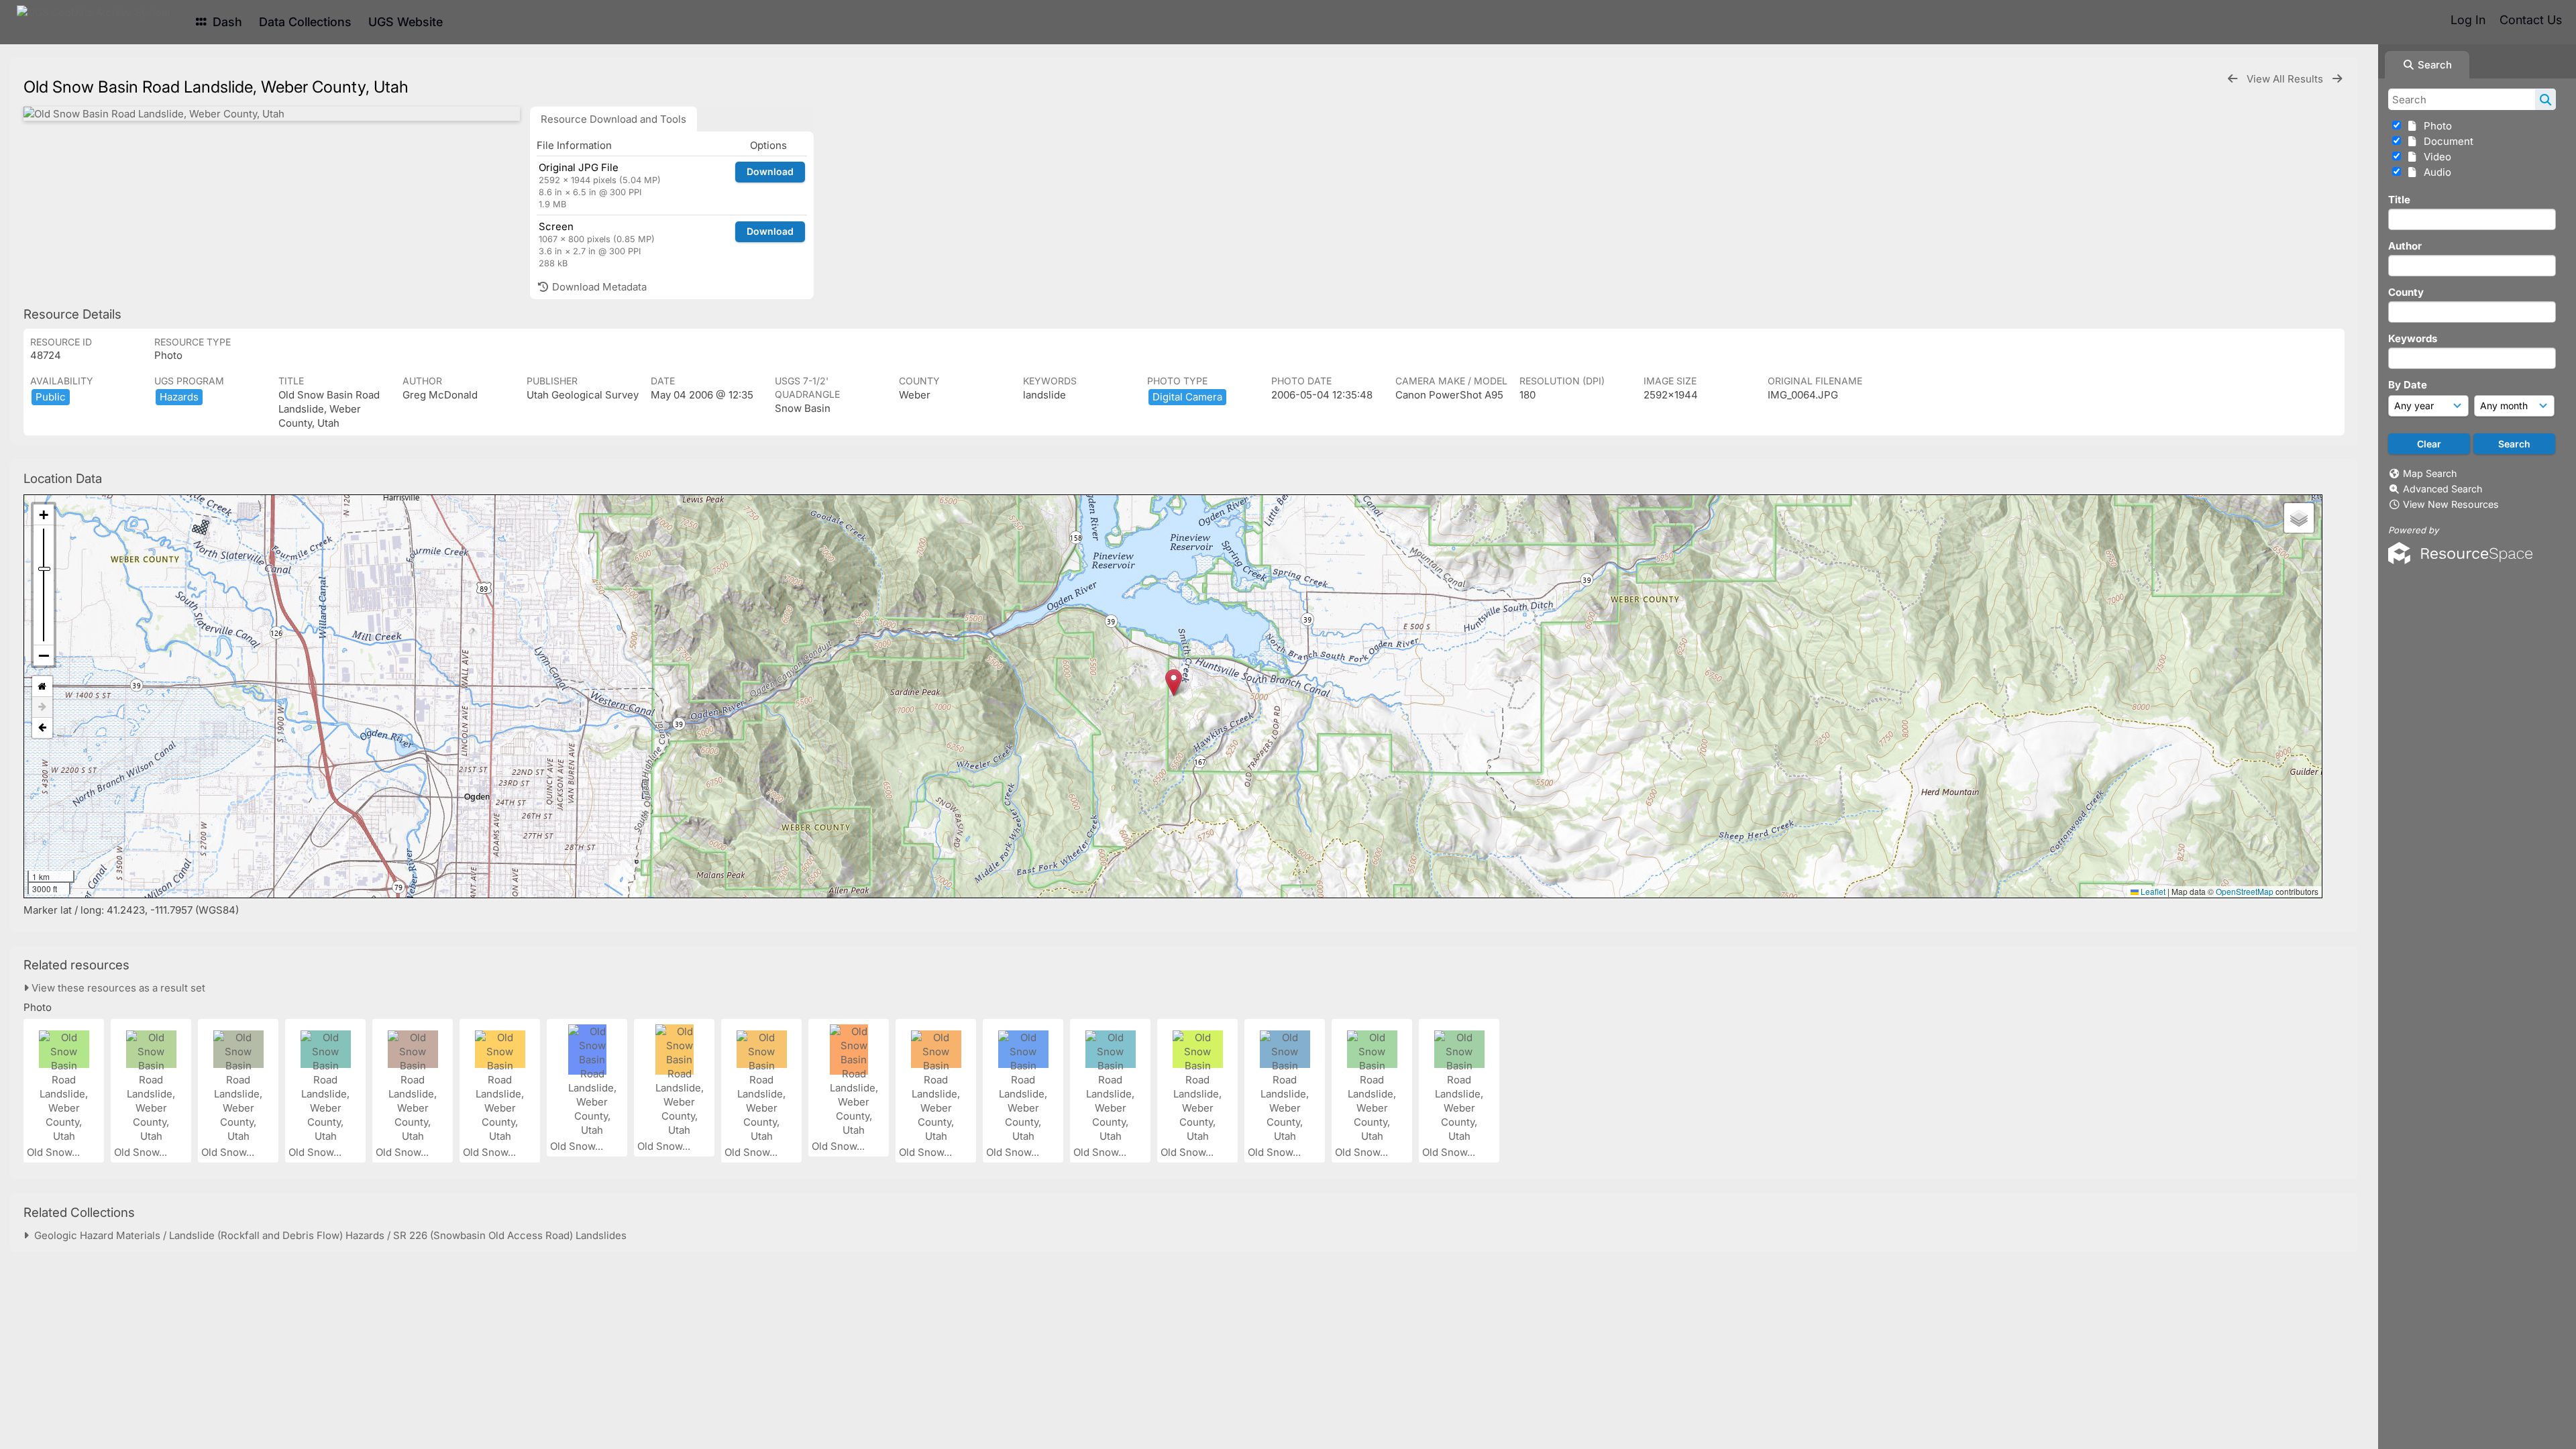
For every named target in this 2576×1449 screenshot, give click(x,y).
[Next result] (2337, 79)
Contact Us (2531, 20)
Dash (226, 22)
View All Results (2286, 79)
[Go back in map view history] (42, 728)
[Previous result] (2233, 79)
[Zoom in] (44, 515)
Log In (2468, 20)
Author (2405, 246)
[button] (1174, 683)
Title (2399, 200)
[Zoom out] (44, 655)
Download (770, 171)
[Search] (2545, 99)
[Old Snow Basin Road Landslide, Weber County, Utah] (272, 114)
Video (2435, 157)
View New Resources (2451, 504)
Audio (2435, 172)
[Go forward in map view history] (42, 707)
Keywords (2413, 338)
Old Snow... (55, 1152)
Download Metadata (598, 287)
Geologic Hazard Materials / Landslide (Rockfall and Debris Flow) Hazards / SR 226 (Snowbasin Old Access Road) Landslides (328, 1235)
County (2406, 292)
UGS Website (406, 22)
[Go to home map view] (42, 687)
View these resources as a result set (117, 988)
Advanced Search (2443, 489)
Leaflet (2152, 891)
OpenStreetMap (2245, 891)
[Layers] (2299, 518)
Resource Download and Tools (613, 119)
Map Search (2430, 473)
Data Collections (305, 22)
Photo (2435, 126)
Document (2446, 141)
